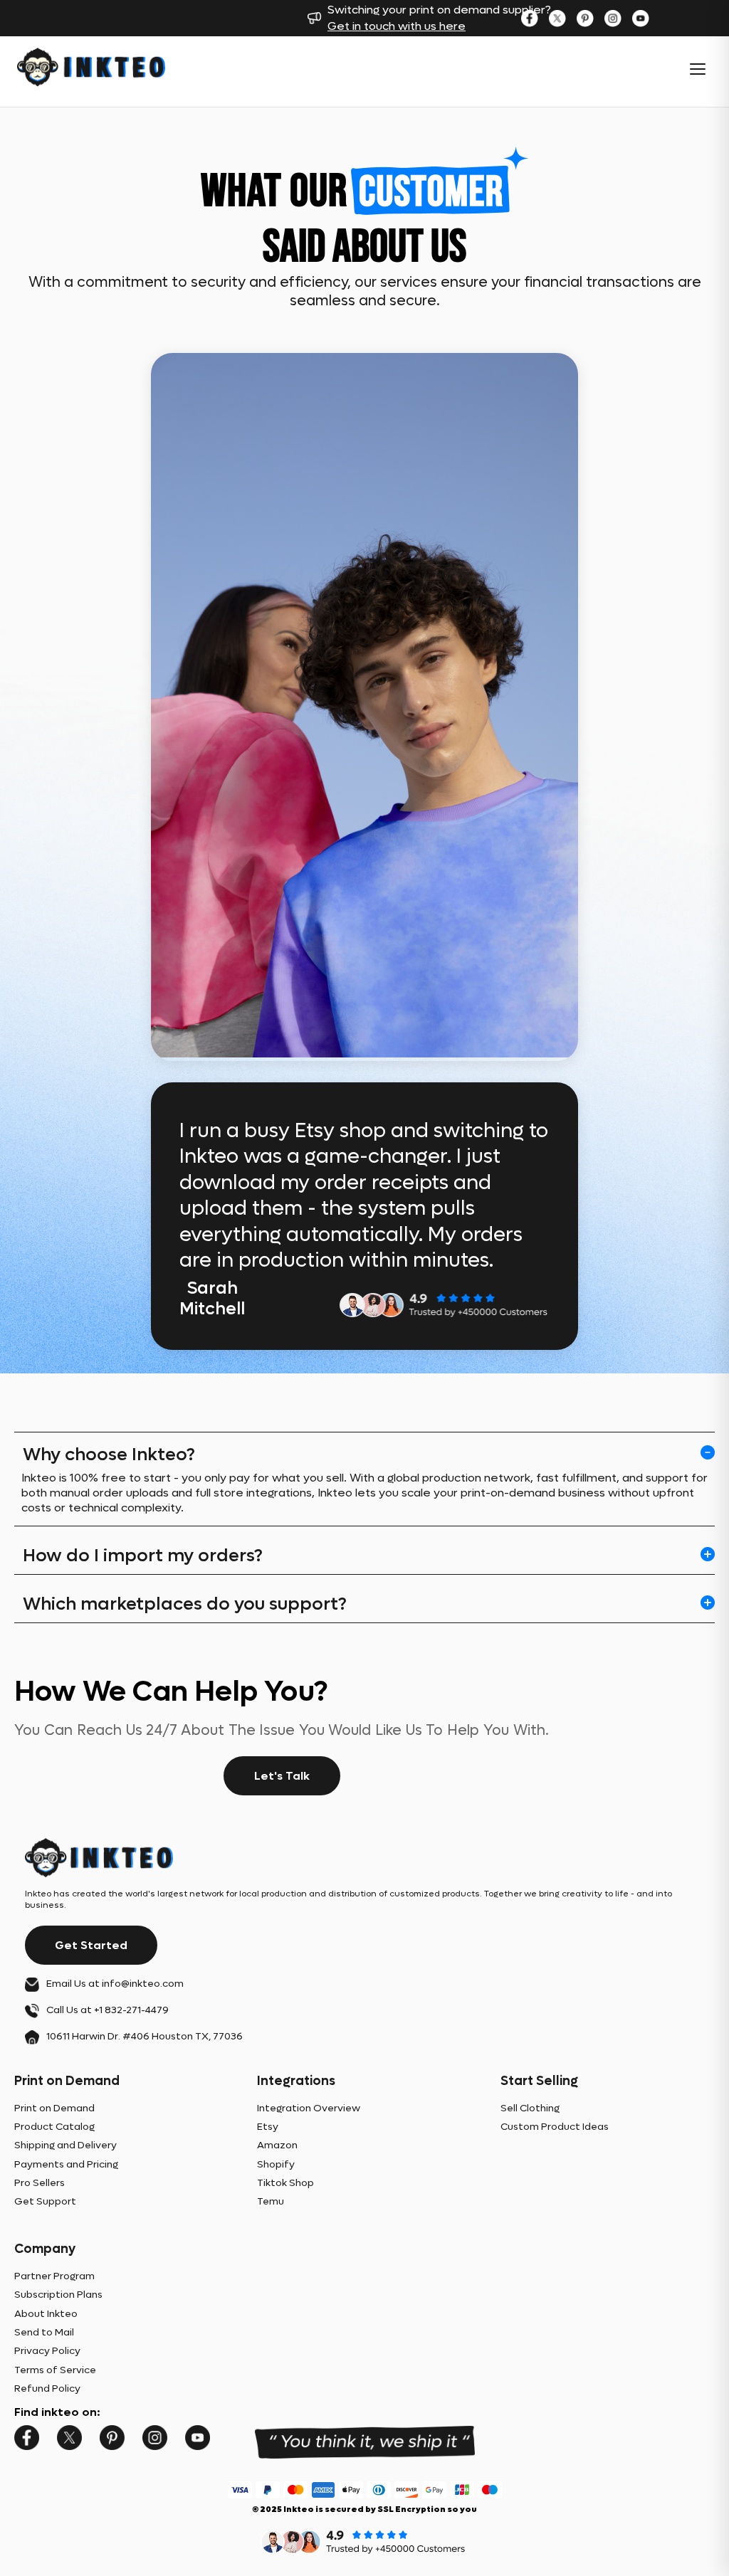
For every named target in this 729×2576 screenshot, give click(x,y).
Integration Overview (309, 2108)
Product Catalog (54, 2127)
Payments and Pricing (66, 2164)
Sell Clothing (530, 2108)
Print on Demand (54, 2108)
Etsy (268, 2127)
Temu (271, 2201)
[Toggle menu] (698, 69)
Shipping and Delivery (65, 2145)
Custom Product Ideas (555, 2127)
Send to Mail (44, 2332)
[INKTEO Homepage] (91, 69)
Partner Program (54, 2276)
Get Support (45, 2201)
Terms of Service (55, 2370)
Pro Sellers (40, 2183)
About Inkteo (46, 2314)
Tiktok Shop (285, 2183)
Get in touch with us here (397, 26)
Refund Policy (47, 2388)
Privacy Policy (47, 2351)
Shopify (276, 2164)
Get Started (91, 1945)
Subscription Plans (58, 2295)
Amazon (277, 2145)
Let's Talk (282, 1776)
